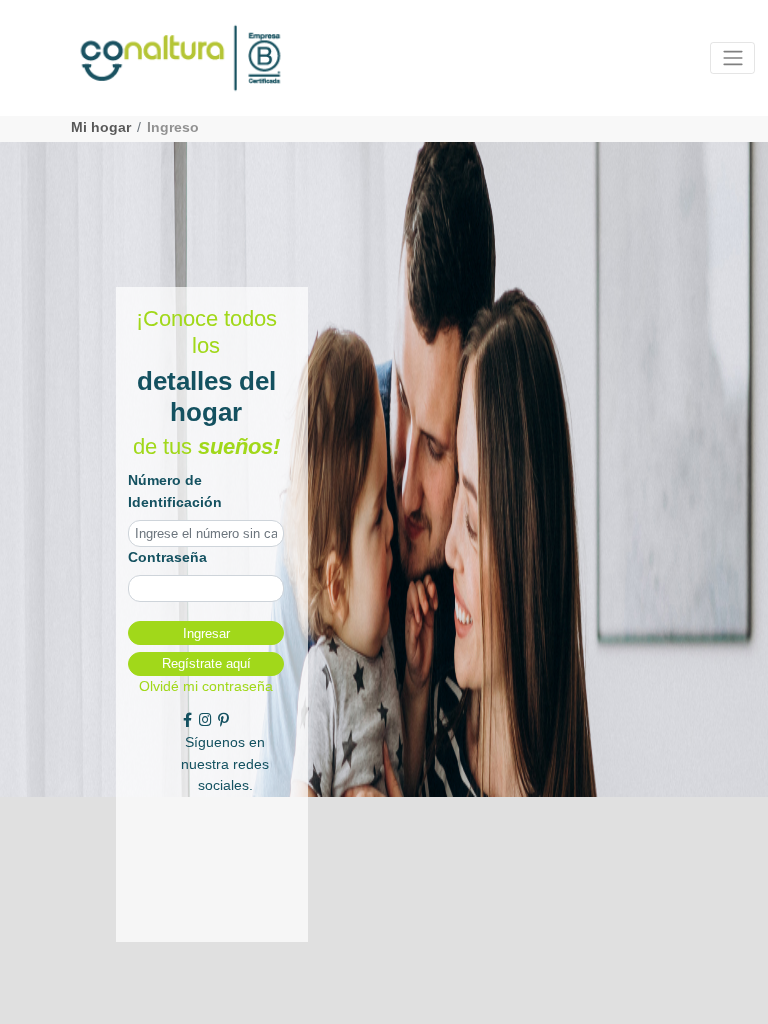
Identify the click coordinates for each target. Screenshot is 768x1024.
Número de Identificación (175, 491)
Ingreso (173, 127)
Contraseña (167, 557)
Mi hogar (101, 127)
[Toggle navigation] (732, 58)
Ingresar (206, 633)
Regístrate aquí (206, 663)
